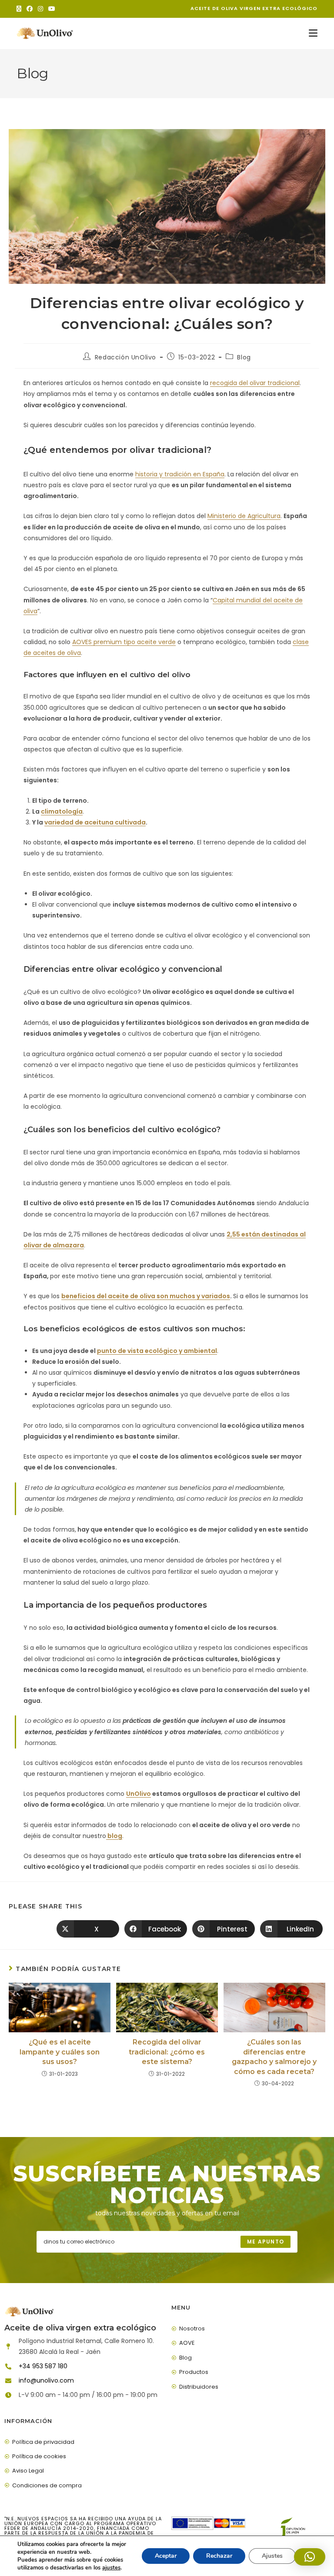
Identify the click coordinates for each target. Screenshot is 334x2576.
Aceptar (166, 2556)
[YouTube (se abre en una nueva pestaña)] (52, 9)
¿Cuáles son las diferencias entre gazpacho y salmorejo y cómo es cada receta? (274, 2057)
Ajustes (272, 2556)
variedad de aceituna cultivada (95, 822)
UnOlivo (139, 1794)
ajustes (111, 2568)
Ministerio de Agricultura (244, 516)
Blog (244, 357)
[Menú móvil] (313, 33)
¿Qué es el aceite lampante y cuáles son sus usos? (60, 2052)
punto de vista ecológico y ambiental (157, 1351)
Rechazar (219, 2556)
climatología (62, 811)
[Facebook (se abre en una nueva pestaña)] (30, 9)
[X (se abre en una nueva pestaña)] (20, 9)
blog (114, 1836)
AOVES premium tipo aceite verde (124, 642)
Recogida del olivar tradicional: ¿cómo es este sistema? (167, 2052)
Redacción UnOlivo (125, 357)
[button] (310, 2557)
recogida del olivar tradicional (255, 383)
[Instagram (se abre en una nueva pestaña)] (40, 9)
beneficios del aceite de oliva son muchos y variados (146, 1296)
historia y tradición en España (180, 474)
